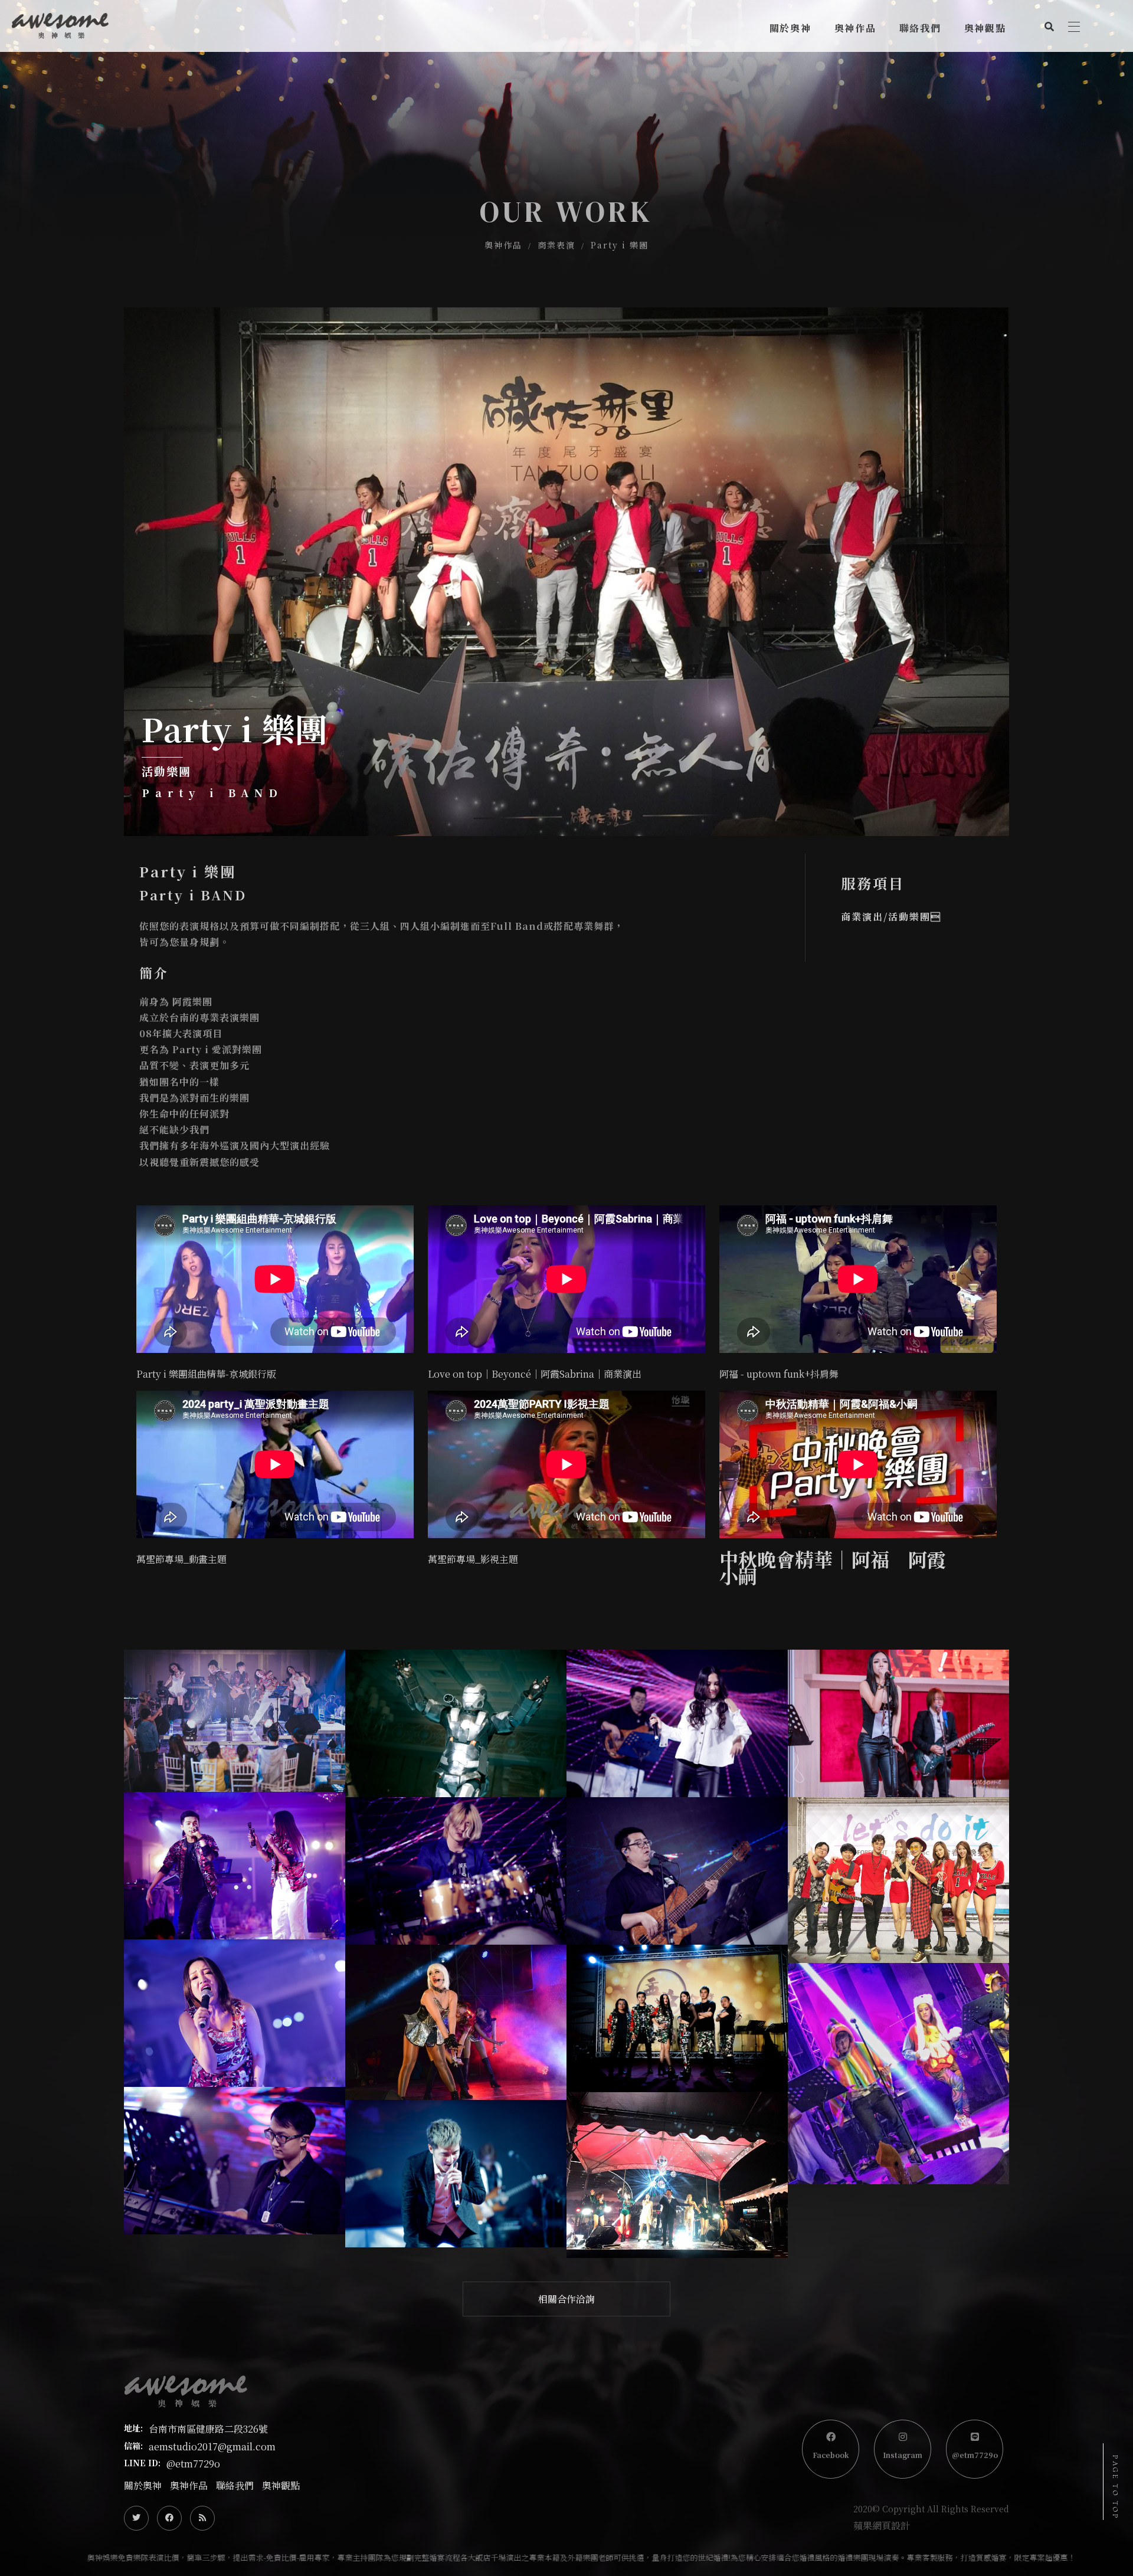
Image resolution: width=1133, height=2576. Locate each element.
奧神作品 (503, 245)
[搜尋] (1049, 25)
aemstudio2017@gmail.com (212, 2446)
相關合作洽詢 (566, 2299)
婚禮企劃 (852, 94)
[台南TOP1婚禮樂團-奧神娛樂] (566, 139)
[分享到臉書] (169, 2518)
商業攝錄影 (857, 149)
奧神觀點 (281, 2485)
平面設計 (852, 121)
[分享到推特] (136, 2518)
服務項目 (787, 94)
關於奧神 (143, 2485)
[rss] (202, 2518)
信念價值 (787, 66)
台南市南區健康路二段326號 (208, 2429)
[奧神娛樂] (60, 26)
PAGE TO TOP (1115, 2487)
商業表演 (852, 66)
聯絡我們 (235, 2485)
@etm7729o (193, 2464)
